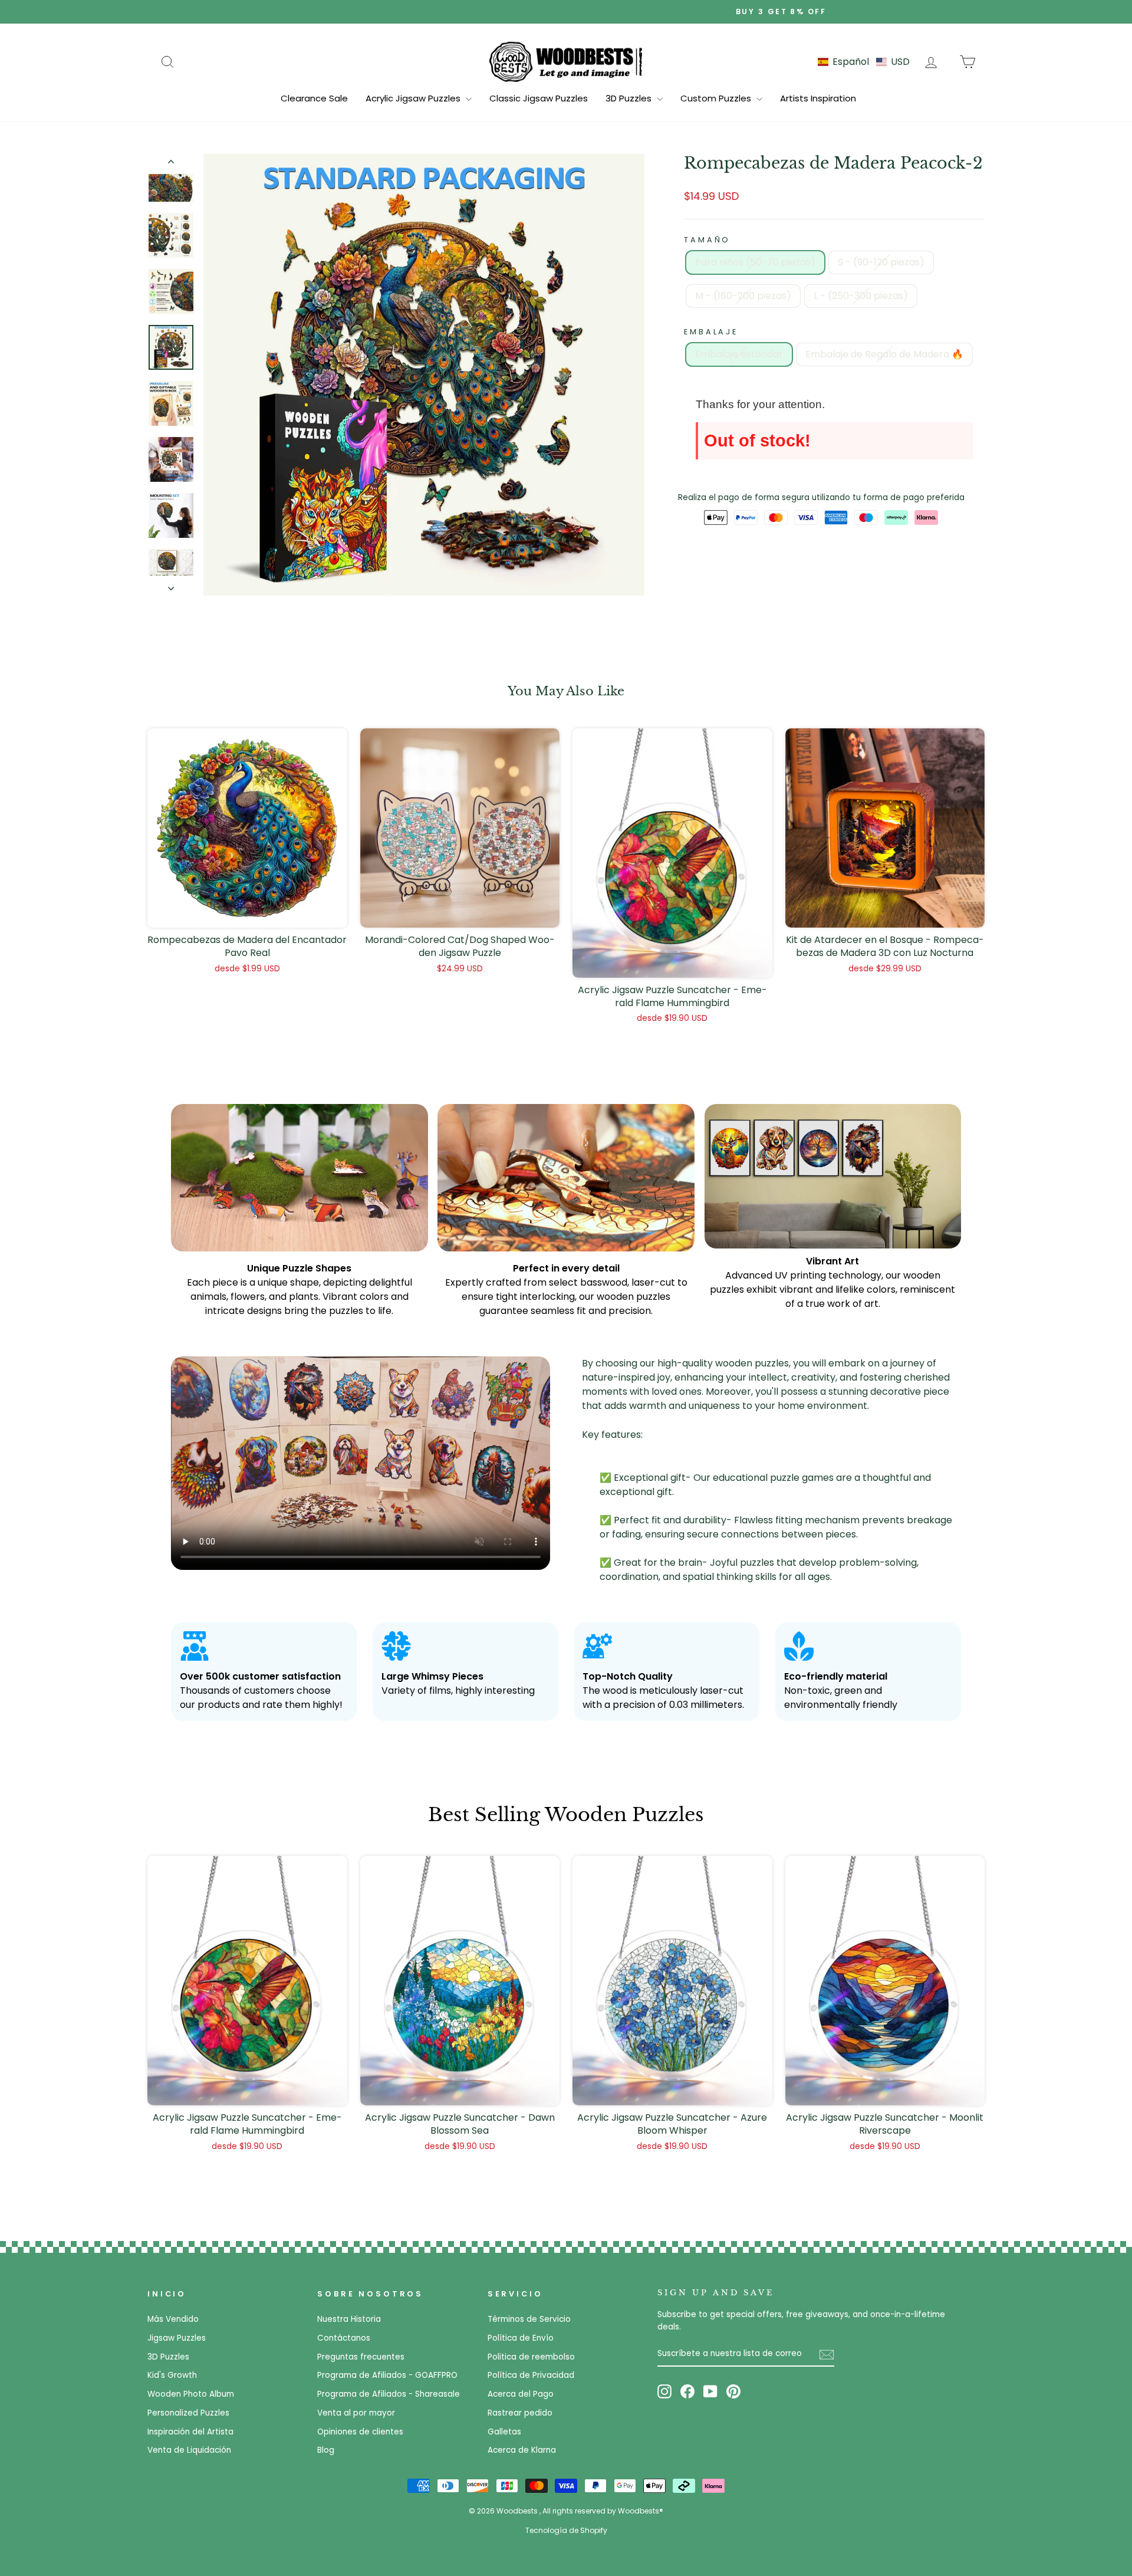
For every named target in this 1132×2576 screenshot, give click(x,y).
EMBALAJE (711, 332)
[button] (864, 62)
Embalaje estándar (739, 354)
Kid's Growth (172, 2375)
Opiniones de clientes (360, 2432)
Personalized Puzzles (188, 2413)
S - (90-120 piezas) (881, 262)
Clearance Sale (314, 98)
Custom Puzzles (717, 98)
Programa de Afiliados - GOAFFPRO (387, 2375)
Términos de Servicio (529, 2319)
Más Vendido (173, 2319)
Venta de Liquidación (189, 2450)
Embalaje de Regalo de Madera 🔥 (884, 354)
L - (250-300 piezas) (861, 296)
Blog (326, 2450)
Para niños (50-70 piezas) (755, 262)
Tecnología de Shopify (566, 2530)
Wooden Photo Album (191, 2394)
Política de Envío (521, 2338)
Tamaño (707, 240)
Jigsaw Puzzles (177, 2338)
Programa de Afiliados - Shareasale (389, 2394)
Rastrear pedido (520, 2413)
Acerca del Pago (521, 2394)
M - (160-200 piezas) (743, 296)
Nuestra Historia (349, 2319)
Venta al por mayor (356, 2413)
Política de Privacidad (531, 2375)
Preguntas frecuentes (361, 2357)
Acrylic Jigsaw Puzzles (414, 98)
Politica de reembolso (531, 2357)
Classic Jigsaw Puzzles (539, 98)
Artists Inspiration (818, 98)
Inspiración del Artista (190, 2432)
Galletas (504, 2432)
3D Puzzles (630, 98)
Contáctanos (344, 2338)
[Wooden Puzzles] (566, 61)
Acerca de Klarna (522, 2450)
